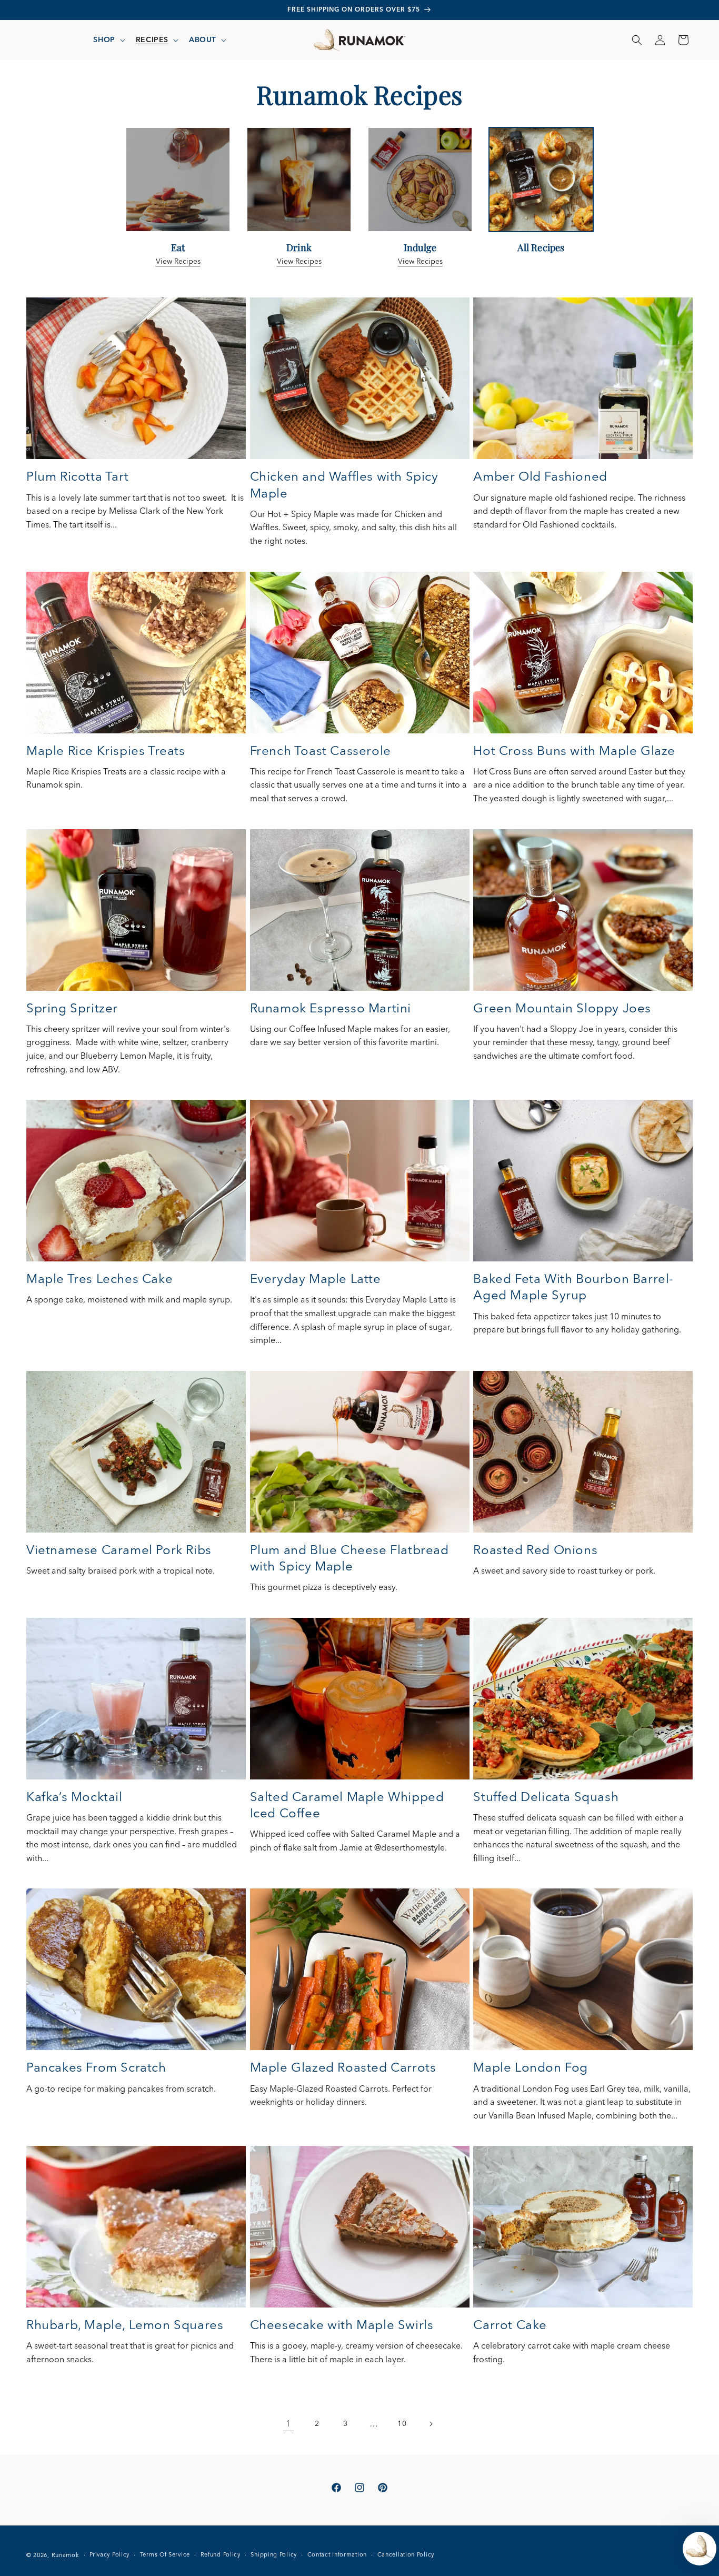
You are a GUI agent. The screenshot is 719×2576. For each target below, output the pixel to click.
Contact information (337, 2554)
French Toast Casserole (321, 750)
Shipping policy (274, 2554)
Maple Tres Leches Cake (99, 1279)
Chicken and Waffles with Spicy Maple (344, 484)
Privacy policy (109, 2554)
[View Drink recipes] (299, 230)
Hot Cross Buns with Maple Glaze (574, 750)
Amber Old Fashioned (540, 476)
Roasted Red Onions (535, 1550)
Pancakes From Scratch (96, 2067)
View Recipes (178, 261)
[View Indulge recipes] (420, 230)
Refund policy (221, 2554)
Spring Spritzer (72, 1008)
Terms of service (165, 2554)
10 (402, 2423)
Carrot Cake (510, 2325)
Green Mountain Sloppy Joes (562, 1008)
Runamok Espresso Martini (331, 1008)
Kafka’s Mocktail (74, 1797)
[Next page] (431, 2424)
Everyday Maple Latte (316, 1279)
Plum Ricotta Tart (77, 476)
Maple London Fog (531, 2067)
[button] (108, 39)
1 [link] (288, 2423)
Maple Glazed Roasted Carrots (343, 2067)
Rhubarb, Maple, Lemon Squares (125, 2325)
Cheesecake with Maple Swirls (342, 2325)
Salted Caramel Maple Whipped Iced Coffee (347, 1805)
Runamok (66, 2555)
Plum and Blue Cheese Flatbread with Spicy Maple (349, 1558)
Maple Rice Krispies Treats (106, 750)
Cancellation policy (406, 2554)
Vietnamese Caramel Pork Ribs (119, 1550)
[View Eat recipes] (178, 230)
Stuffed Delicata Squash (546, 1797)
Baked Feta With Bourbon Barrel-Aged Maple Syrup (573, 1287)
